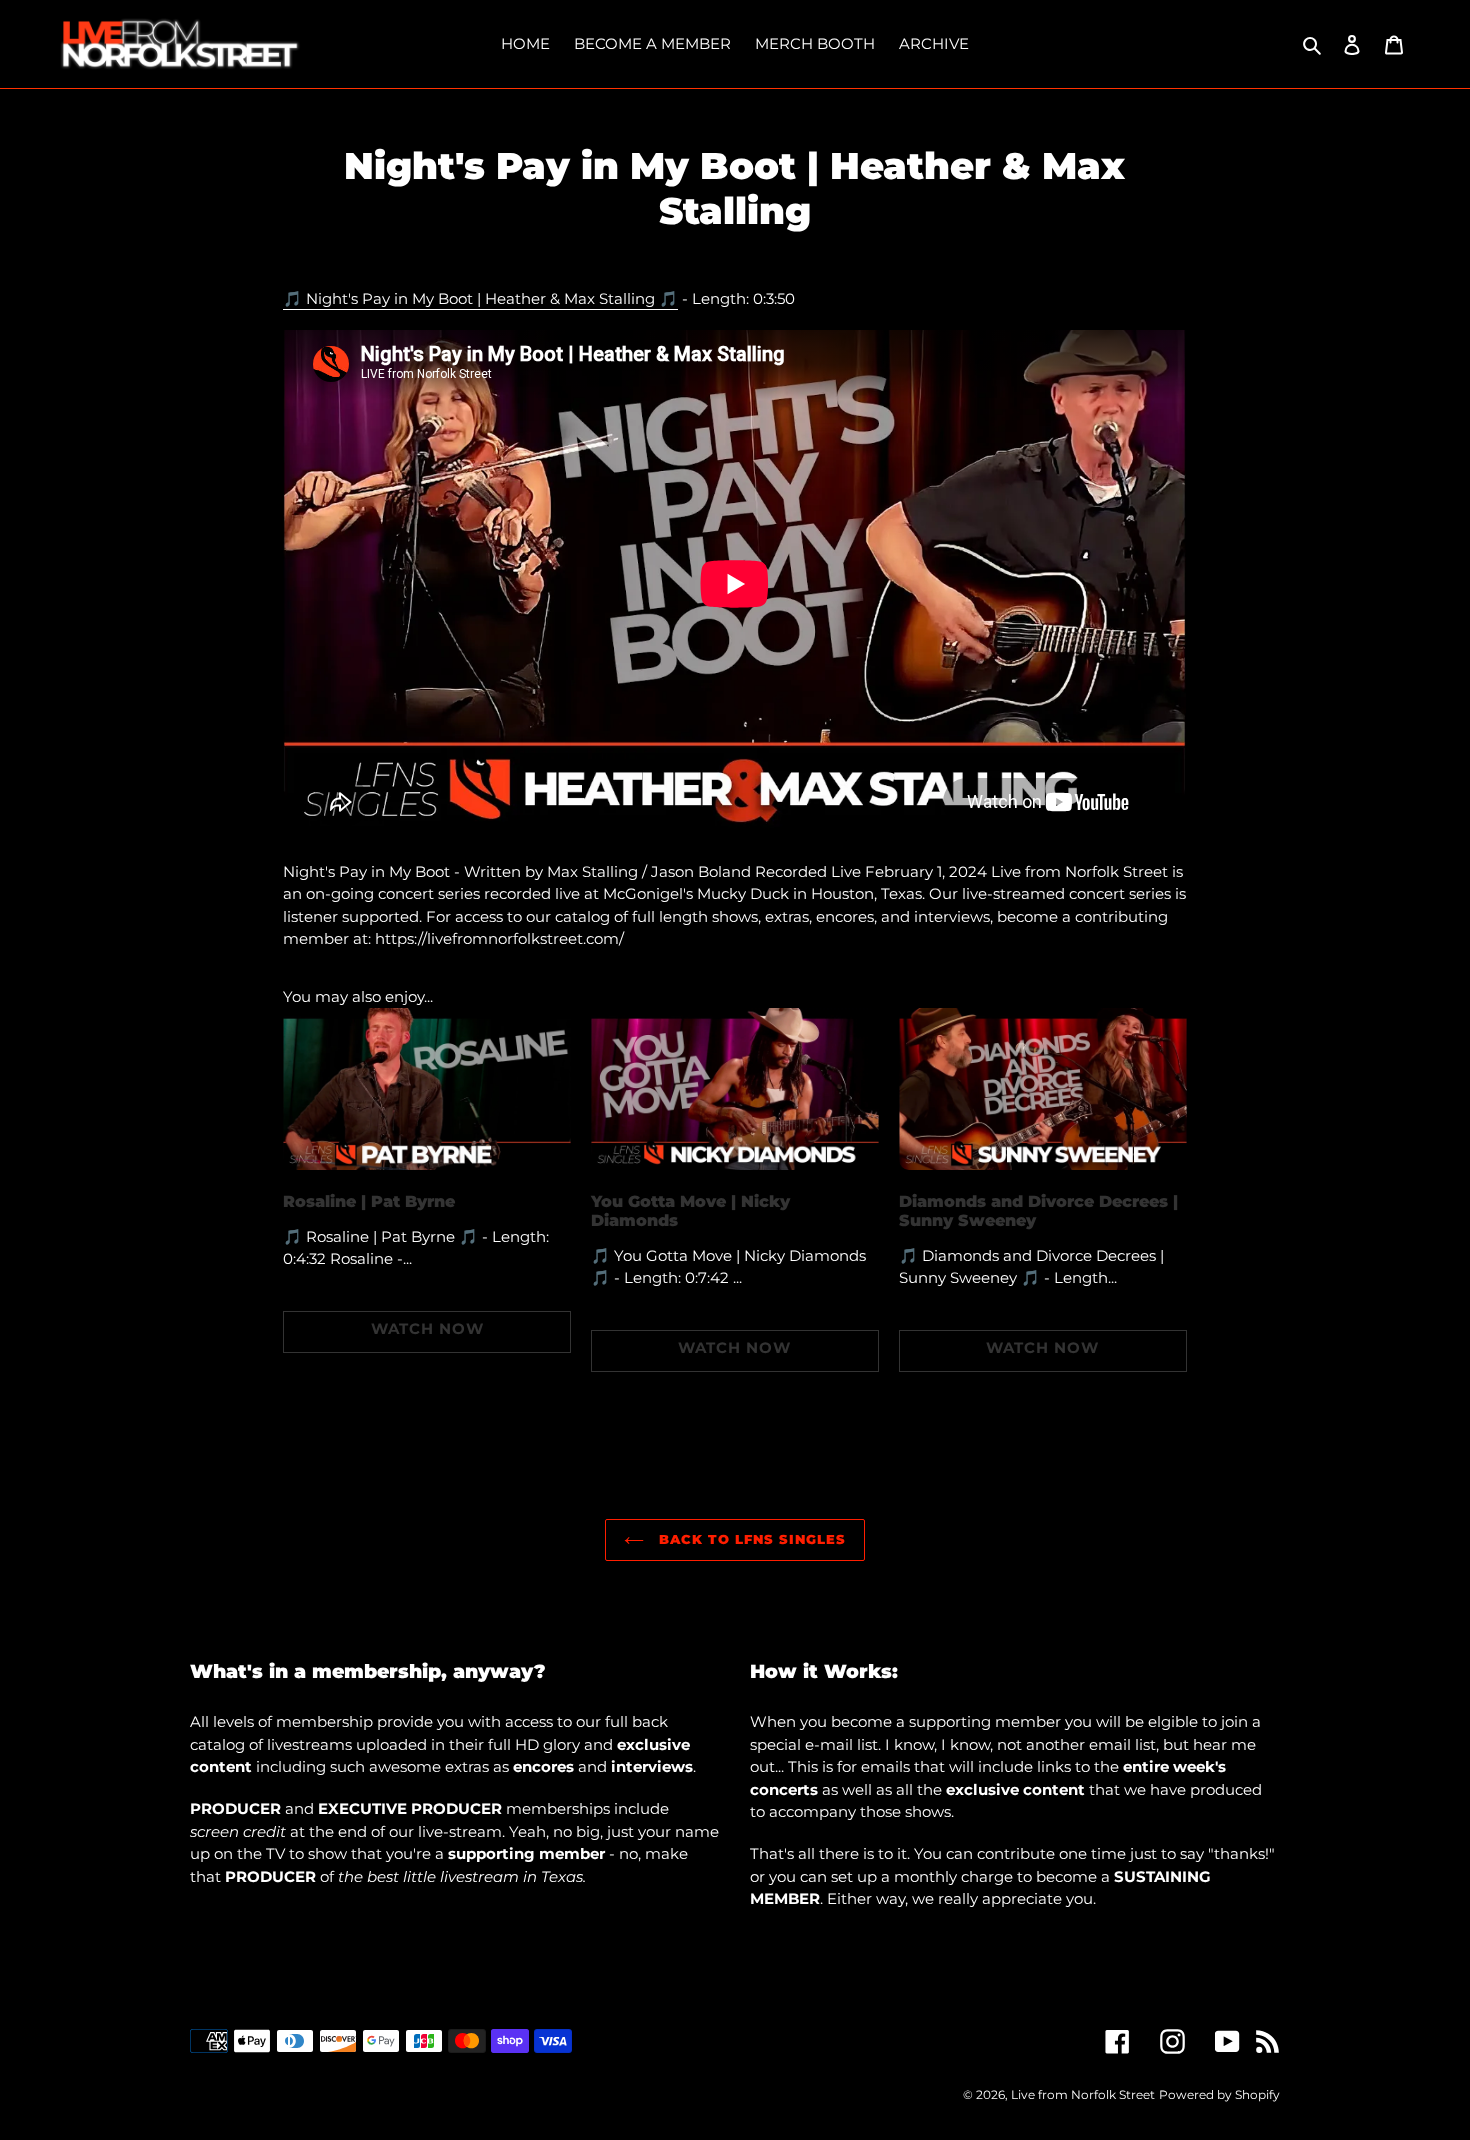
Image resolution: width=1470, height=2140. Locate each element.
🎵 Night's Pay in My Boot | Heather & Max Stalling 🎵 (480, 298)
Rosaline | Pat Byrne (369, 1201)
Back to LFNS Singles (750, 1539)
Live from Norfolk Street (1083, 2094)
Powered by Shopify (1219, 2094)
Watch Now (427, 1328)
